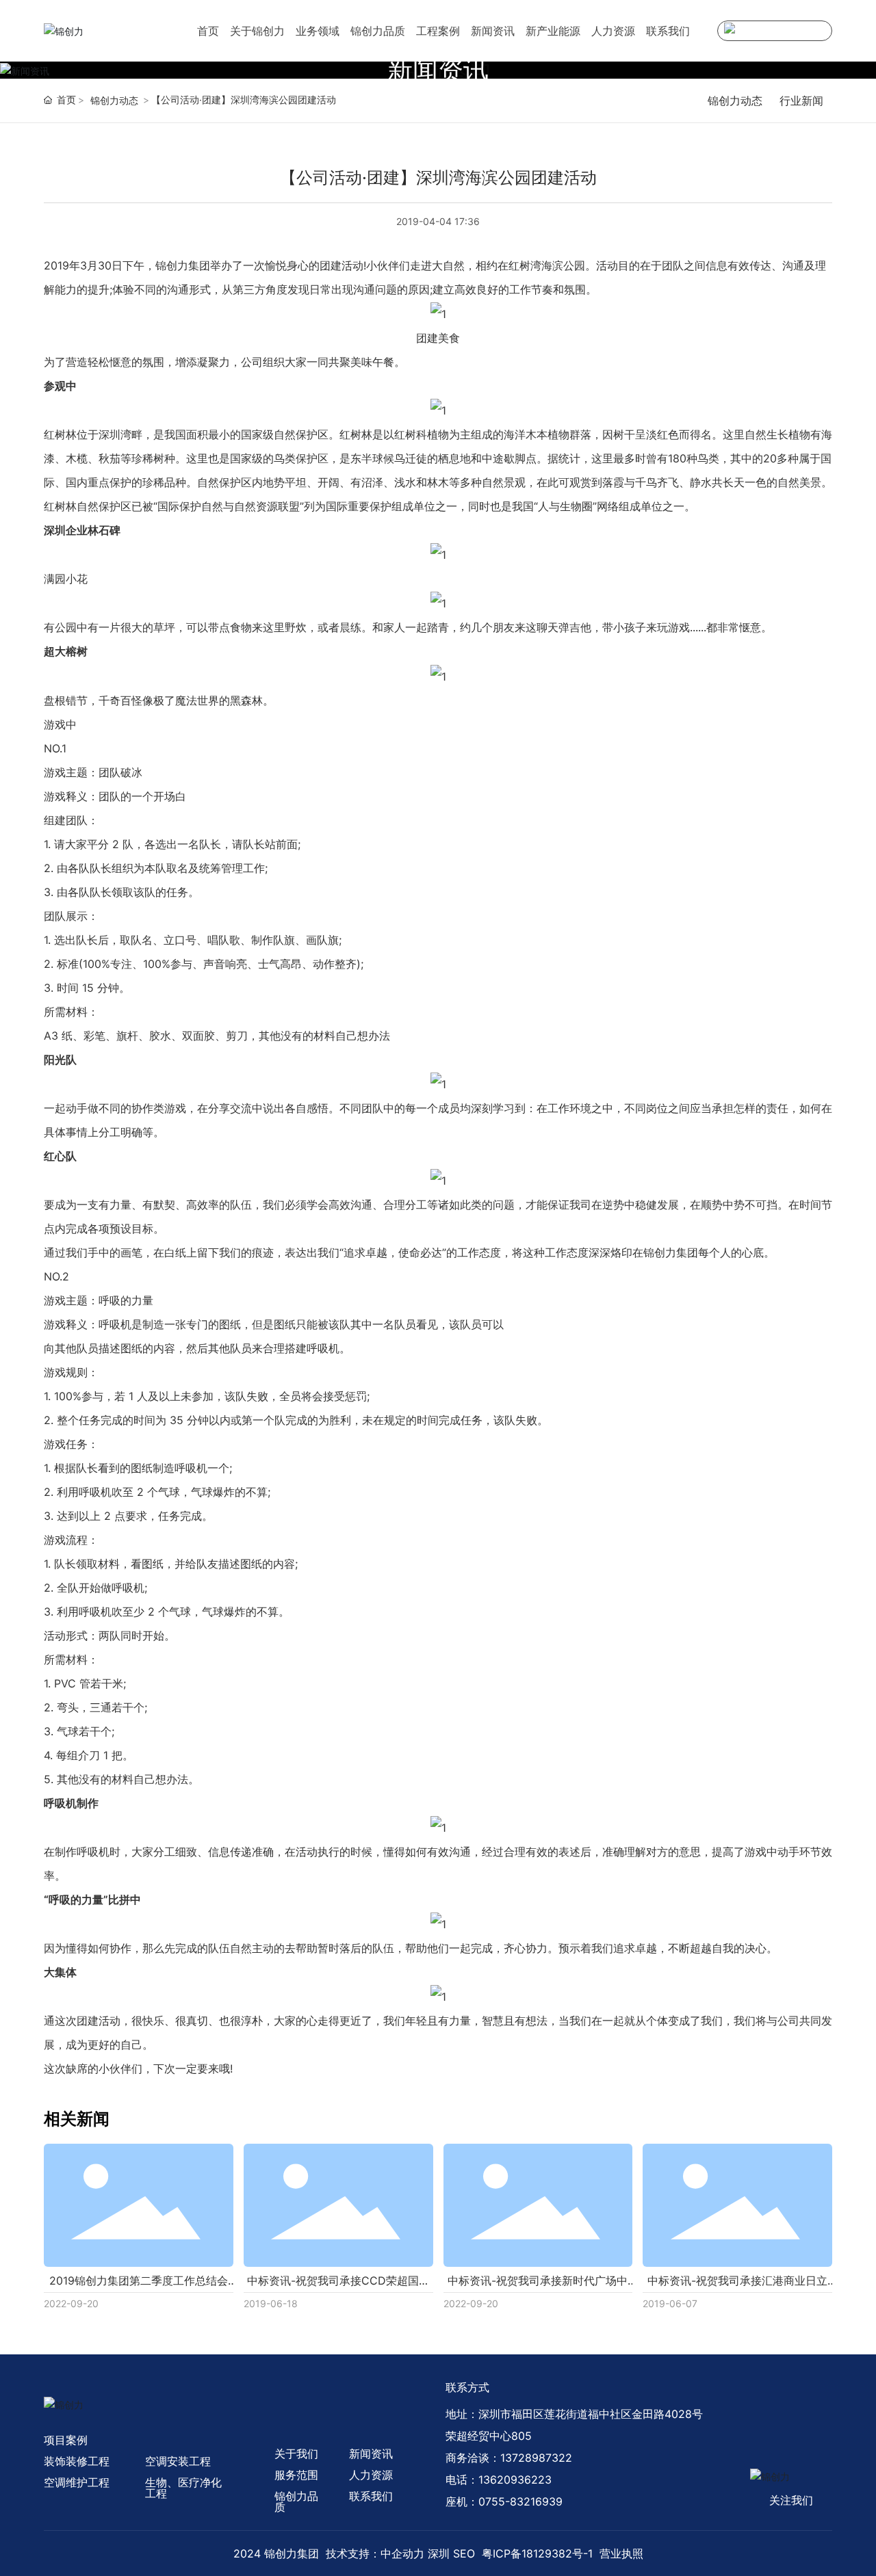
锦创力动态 (114, 100)
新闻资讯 (493, 31)
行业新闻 (801, 101)
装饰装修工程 (77, 2461)
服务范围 (296, 2475)
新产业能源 (553, 31)
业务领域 (318, 31)
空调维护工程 (77, 2482)
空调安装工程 (178, 2461)
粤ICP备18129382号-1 (537, 2553)
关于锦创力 (257, 31)
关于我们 (296, 2454)
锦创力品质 (378, 31)
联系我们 (668, 31)
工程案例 (438, 31)
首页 (208, 31)
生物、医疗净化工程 (183, 2488)
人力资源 (613, 31)
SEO (464, 2553)
